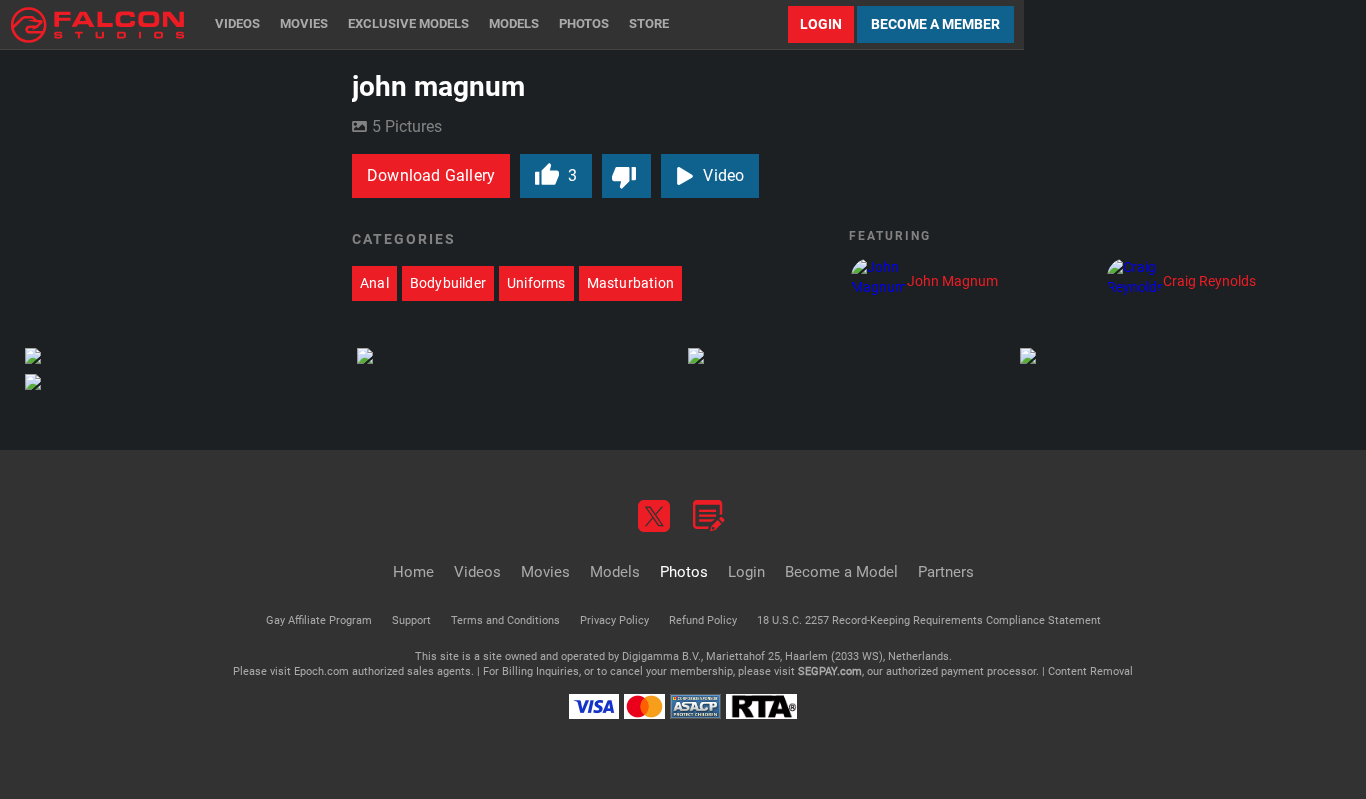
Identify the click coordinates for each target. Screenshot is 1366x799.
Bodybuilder (448, 283)
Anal (374, 283)
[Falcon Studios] (97, 24)
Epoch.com (321, 671)
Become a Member (935, 24)
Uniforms (536, 283)
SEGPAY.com (830, 671)
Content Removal (1090, 671)
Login (821, 24)
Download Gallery (431, 175)
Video (723, 175)
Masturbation (630, 283)
